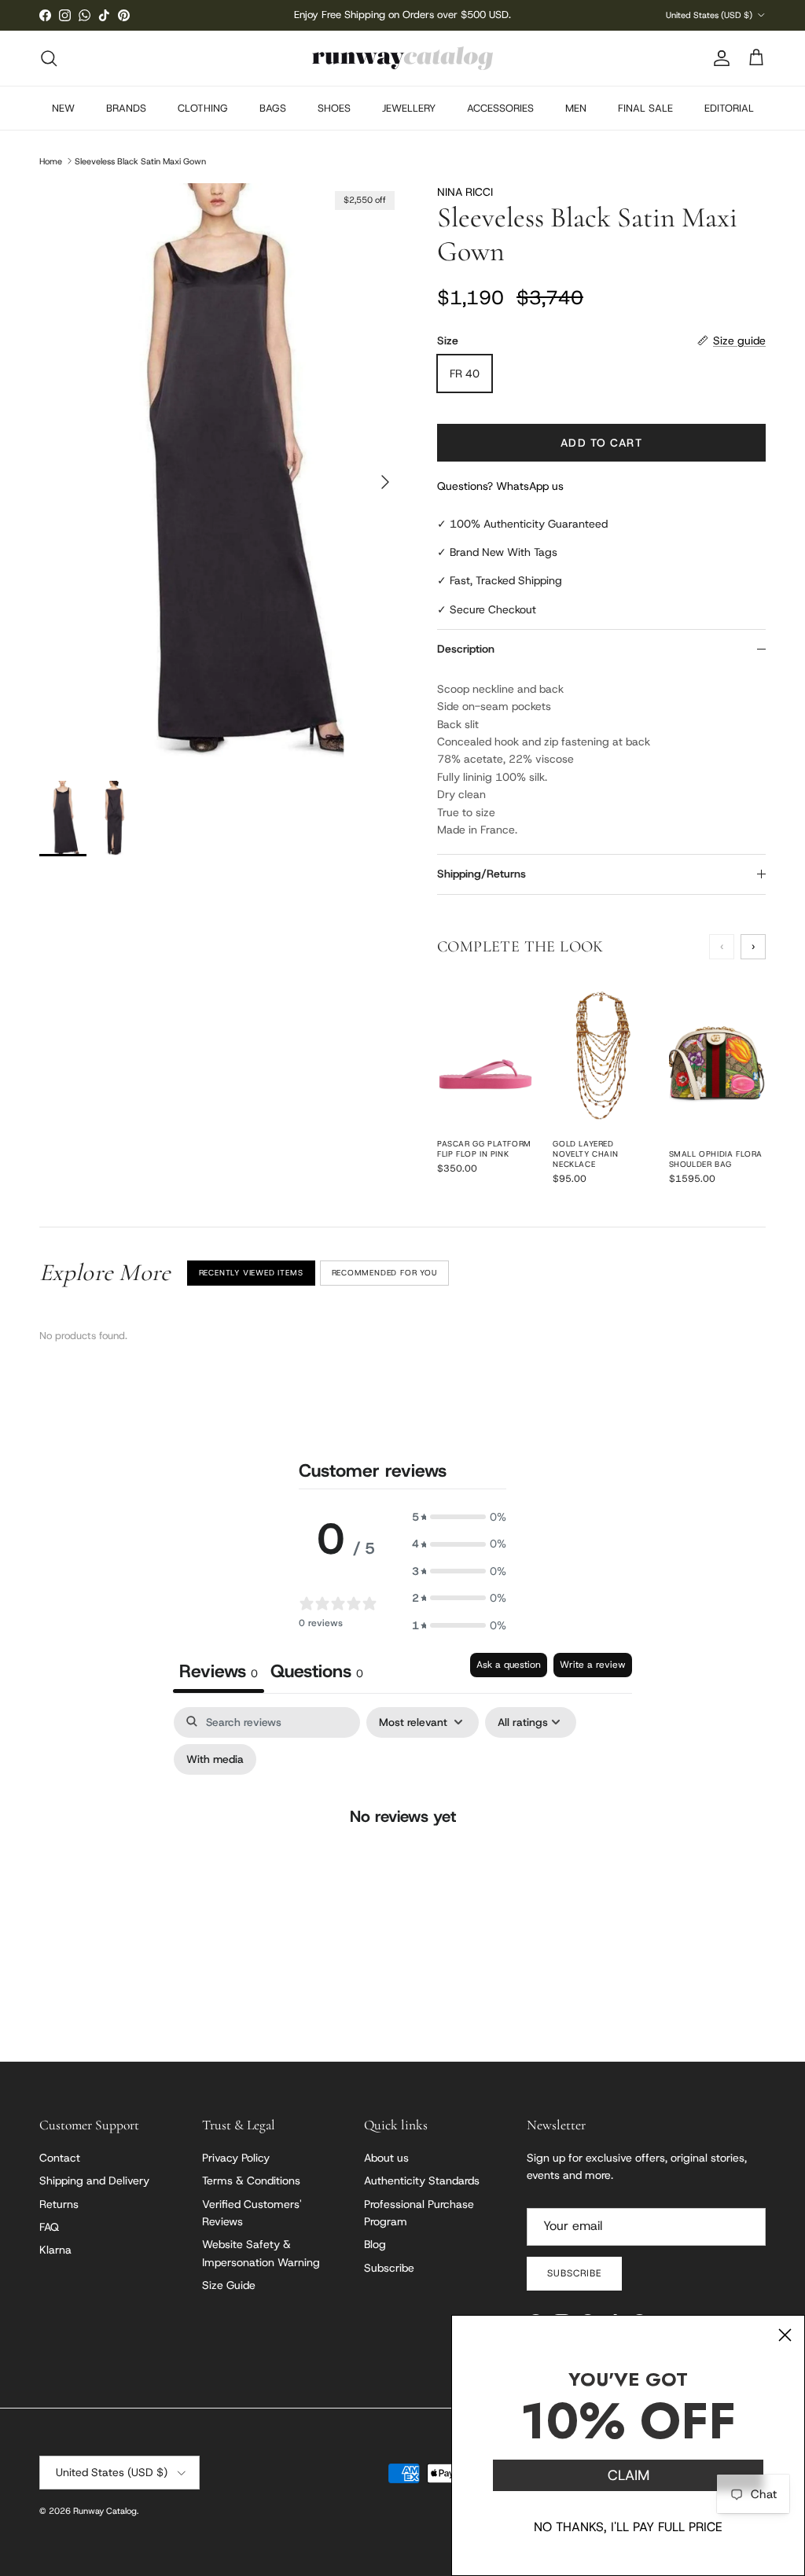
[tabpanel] (402, 1848)
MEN (576, 108)
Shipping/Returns (482, 874)
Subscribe (389, 2268)
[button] (459, 1517)
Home (51, 160)
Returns (59, 2204)
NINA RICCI (465, 192)
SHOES (334, 108)
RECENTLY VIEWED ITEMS (251, 1273)
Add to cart (601, 443)
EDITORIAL (729, 108)
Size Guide (229, 2285)
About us (386, 2158)
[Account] (719, 58)
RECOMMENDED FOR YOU (384, 1273)
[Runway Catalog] (402, 58)
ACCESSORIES (500, 108)
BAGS (273, 108)
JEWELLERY (409, 108)
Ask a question (509, 1665)
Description (466, 649)
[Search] (49, 58)
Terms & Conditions (251, 2180)
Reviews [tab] (219, 1671)
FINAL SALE (645, 108)
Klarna (55, 2250)
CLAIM (629, 2475)
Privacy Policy (236, 2158)
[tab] (317, 1673)
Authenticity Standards (422, 2180)
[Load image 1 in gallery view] (221, 474)
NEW (63, 108)
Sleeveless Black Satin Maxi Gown (140, 160)
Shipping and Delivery (94, 2180)
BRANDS (126, 108)
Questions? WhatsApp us (500, 486)
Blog (375, 2244)
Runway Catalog (105, 2511)
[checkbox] (215, 1759)
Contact (60, 2158)
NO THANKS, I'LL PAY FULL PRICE (628, 2527)
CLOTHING (203, 108)
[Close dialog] (785, 2335)
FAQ (49, 2227)
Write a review (593, 1665)
